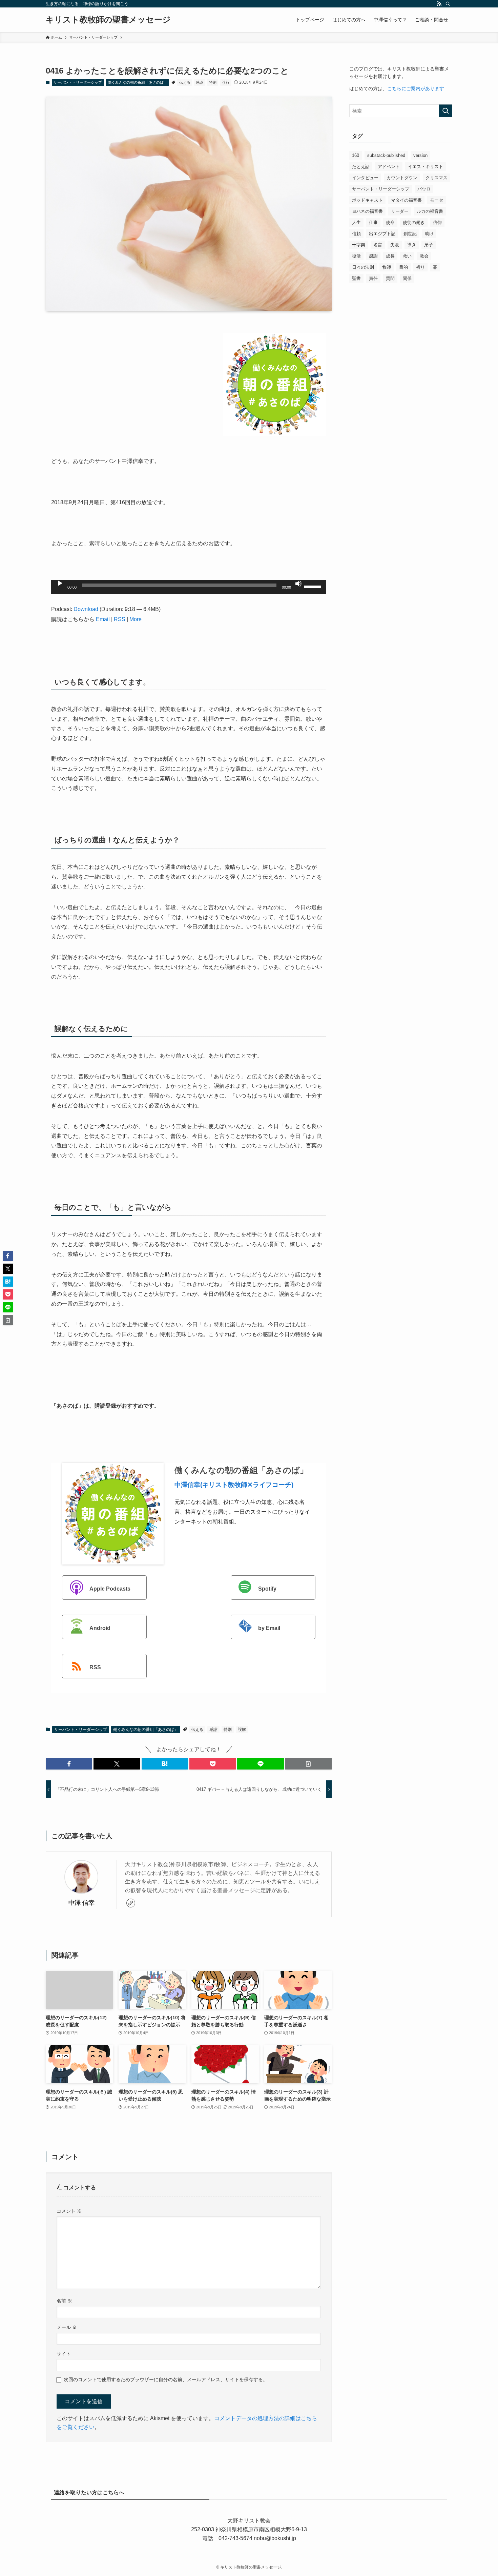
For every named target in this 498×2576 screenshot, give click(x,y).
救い (407, 256)
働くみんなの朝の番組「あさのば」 (138, 82)
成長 (390, 256)
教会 (424, 256)
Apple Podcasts (110, 1589)
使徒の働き (414, 222)
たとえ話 (361, 167)
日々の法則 (363, 267)
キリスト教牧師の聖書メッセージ (108, 20)
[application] (189, 587)
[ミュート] (298, 584)
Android (100, 1628)
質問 (390, 278)
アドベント (389, 167)
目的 (403, 267)
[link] (131, 1903)
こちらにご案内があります (416, 88)
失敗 (395, 245)
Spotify (267, 1589)
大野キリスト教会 (249, 2521)
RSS (120, 619)
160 (356, 155)
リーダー (400, 211)
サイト (64, 2354)
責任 (373, 278)
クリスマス (437, 178)
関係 (407, 278)
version (420, 155)
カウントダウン (402, 178)
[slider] (313, 586)
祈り (420, 267)
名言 (378, 245)
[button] (69, 1764)
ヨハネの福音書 (367, 211)
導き (412, 245)
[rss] (439, 4)
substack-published (386, 155)
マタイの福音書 (406, 200)
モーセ (437, 200)
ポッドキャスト (367, 200)
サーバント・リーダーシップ (78, 82)
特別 (213, 82)
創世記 (410, 234)
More (136, 619)
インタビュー (365, 178)
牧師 (387, 267)
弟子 (429, 245)
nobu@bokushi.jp (274, 2538)
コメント (69, 2211)
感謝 (200, 82)
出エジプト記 (382, 234)
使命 (390, 222)
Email (103, 619)
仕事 (373, 222)
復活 (356, 256)
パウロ (424, 189)
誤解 (226, 82)
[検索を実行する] (445, 111)
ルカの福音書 (430, 211)
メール (67, 2327)
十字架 (359, 245)
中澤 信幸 (81, 1903)
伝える (185, 82)
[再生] (60, 584)
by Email (269, 1628)
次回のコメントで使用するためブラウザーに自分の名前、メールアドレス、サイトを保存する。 (166, 2379)
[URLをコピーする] (308, 1764)
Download (86, 609)
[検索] (448, 4)
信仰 (437, 222)
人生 (356, 222)
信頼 (356, 234)
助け (429, 234)
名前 (64, 2301)
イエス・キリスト (426, 167)
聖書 (356, 278)
